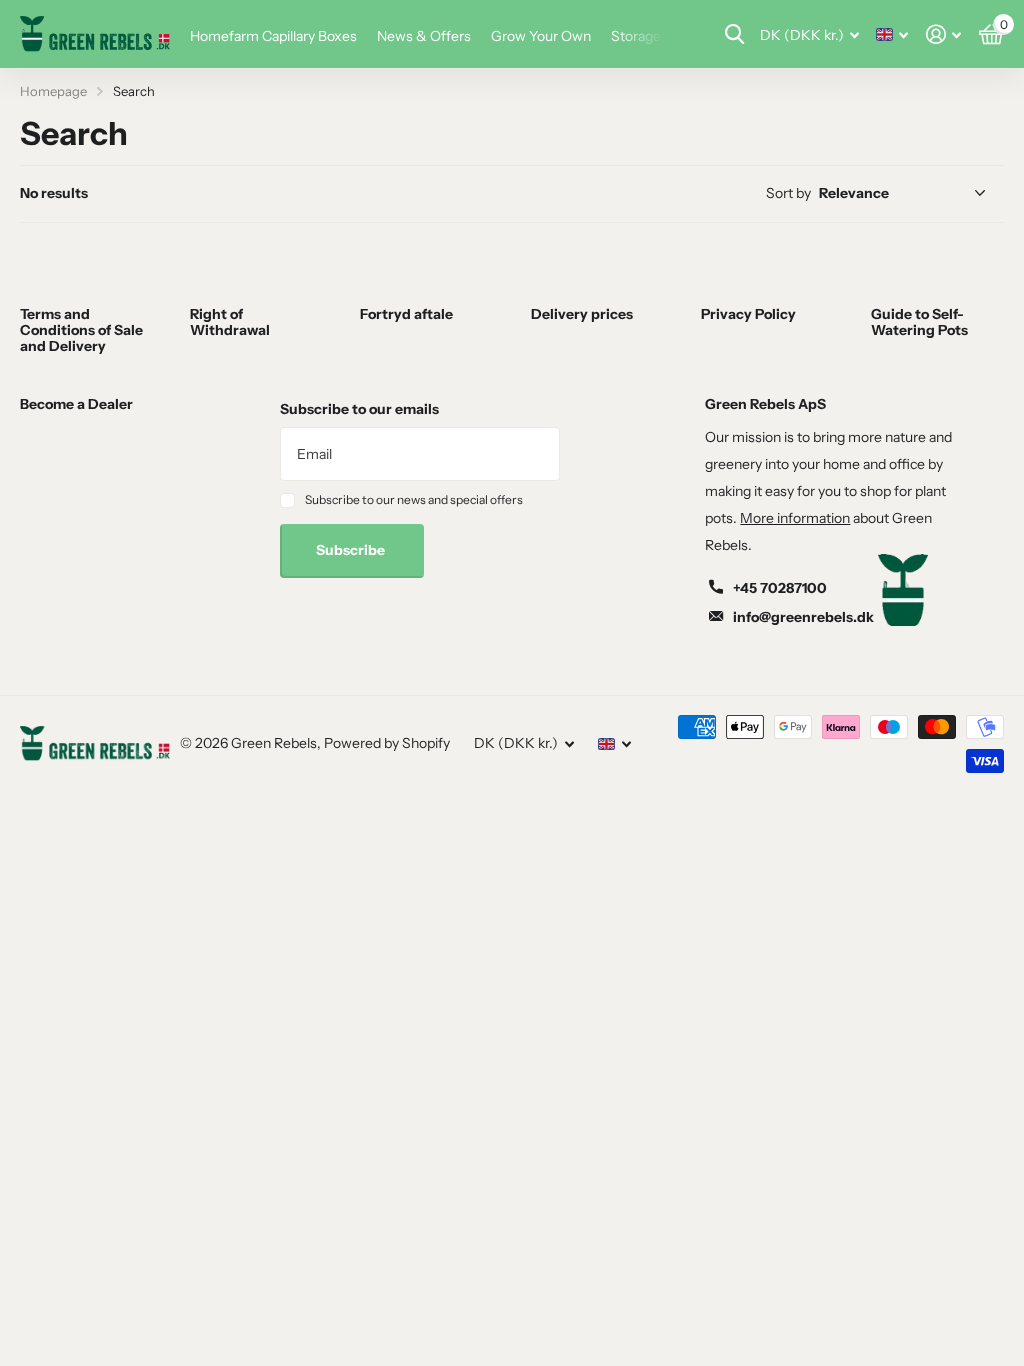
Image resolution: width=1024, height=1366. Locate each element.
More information (795, 518)
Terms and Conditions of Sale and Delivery (81, 330)
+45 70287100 (780, 588)
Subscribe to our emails (359, 409)
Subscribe (352, 550)
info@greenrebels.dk (803, 617)
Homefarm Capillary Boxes (273, 36)
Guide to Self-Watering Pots (919, 322)
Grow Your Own (541, 36)
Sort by (788, 193)
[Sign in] (943, 34)
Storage (636, 36)
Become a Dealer (76, 404)
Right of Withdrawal (230, 322)
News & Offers (424, 36)
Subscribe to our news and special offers (414, 499)
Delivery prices (582, 314)
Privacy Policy (748, 314)
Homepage (53, 91)
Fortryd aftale (406, 314)
